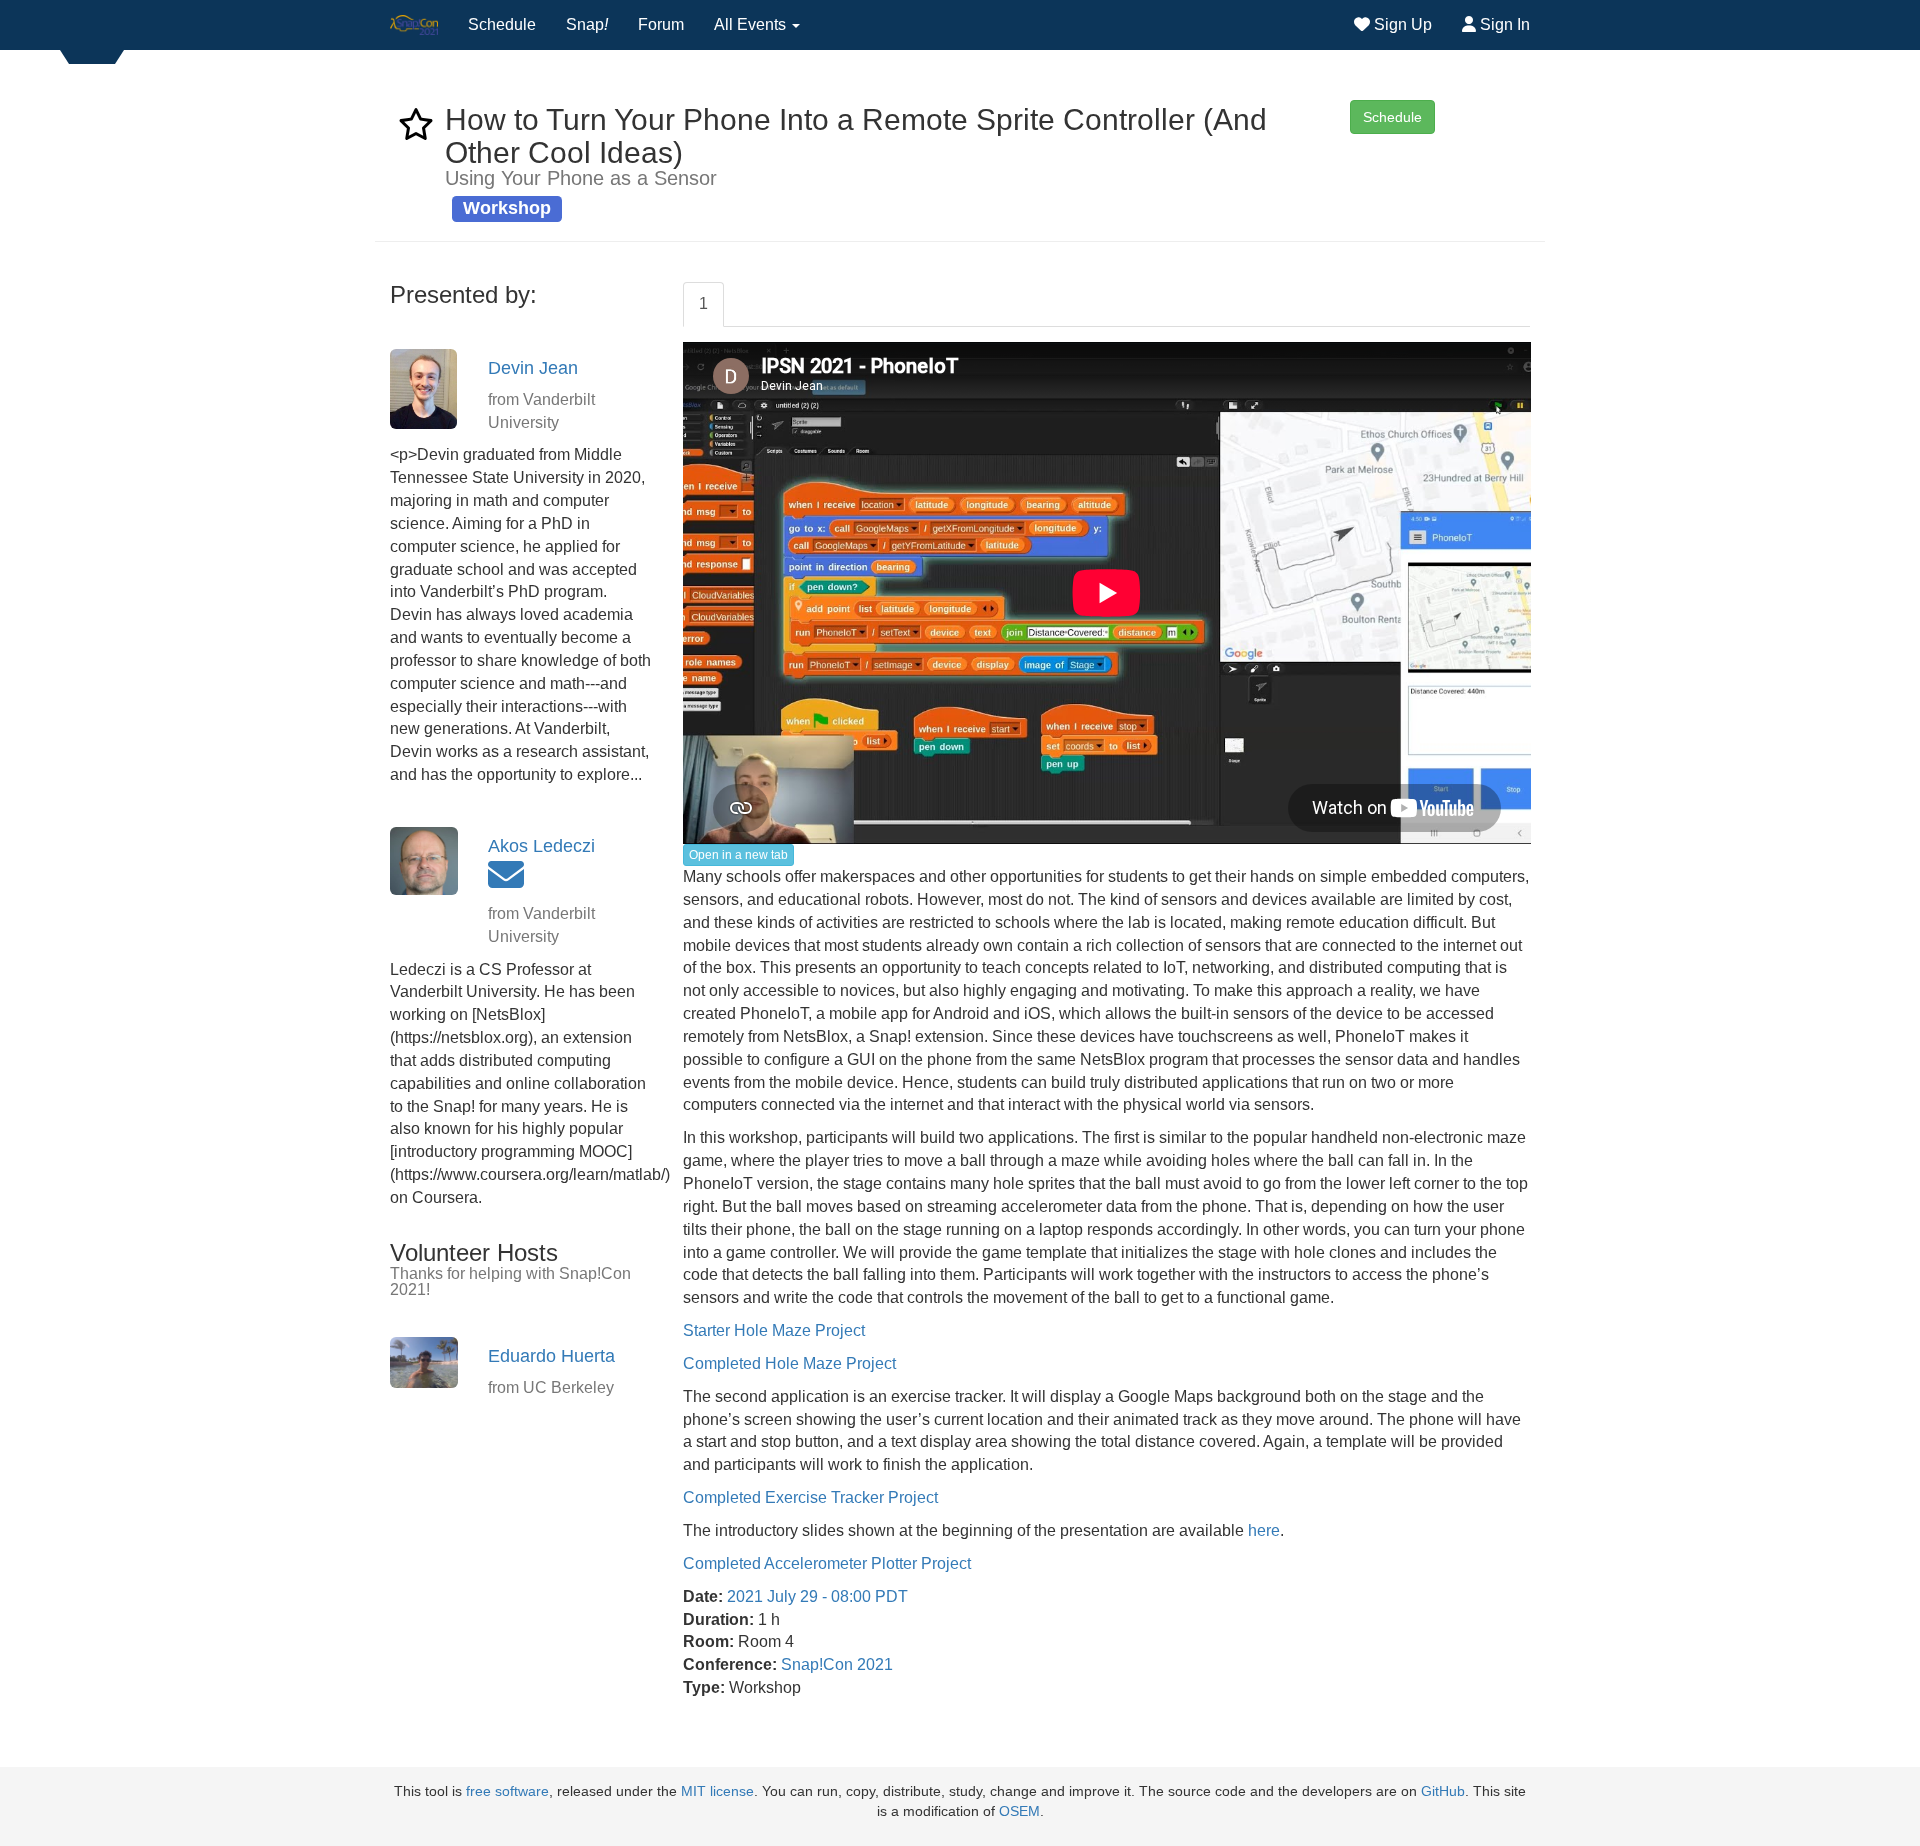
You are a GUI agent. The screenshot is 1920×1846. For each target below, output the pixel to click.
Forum (661, 24)
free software (507, 1791)
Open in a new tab (738, 855)
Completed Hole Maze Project (789, 1363)
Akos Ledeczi (541, 846)
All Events (752, 24)
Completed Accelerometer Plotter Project (827, 1563)
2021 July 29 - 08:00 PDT (817, 1596)
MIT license (717, 1791)
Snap (587, 24)
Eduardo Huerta (551, 1356)
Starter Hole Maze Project (774, 1330)
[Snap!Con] (414, 25)
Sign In (1503, 24)
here (1264, 1530)
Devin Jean (533, 368)
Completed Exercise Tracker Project (810, 1497)
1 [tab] (703, 303)
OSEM (1019, 1811)
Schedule (502, 24)
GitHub (1443, 1791)
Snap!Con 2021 (837, 1664)
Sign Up (1401, 24)
